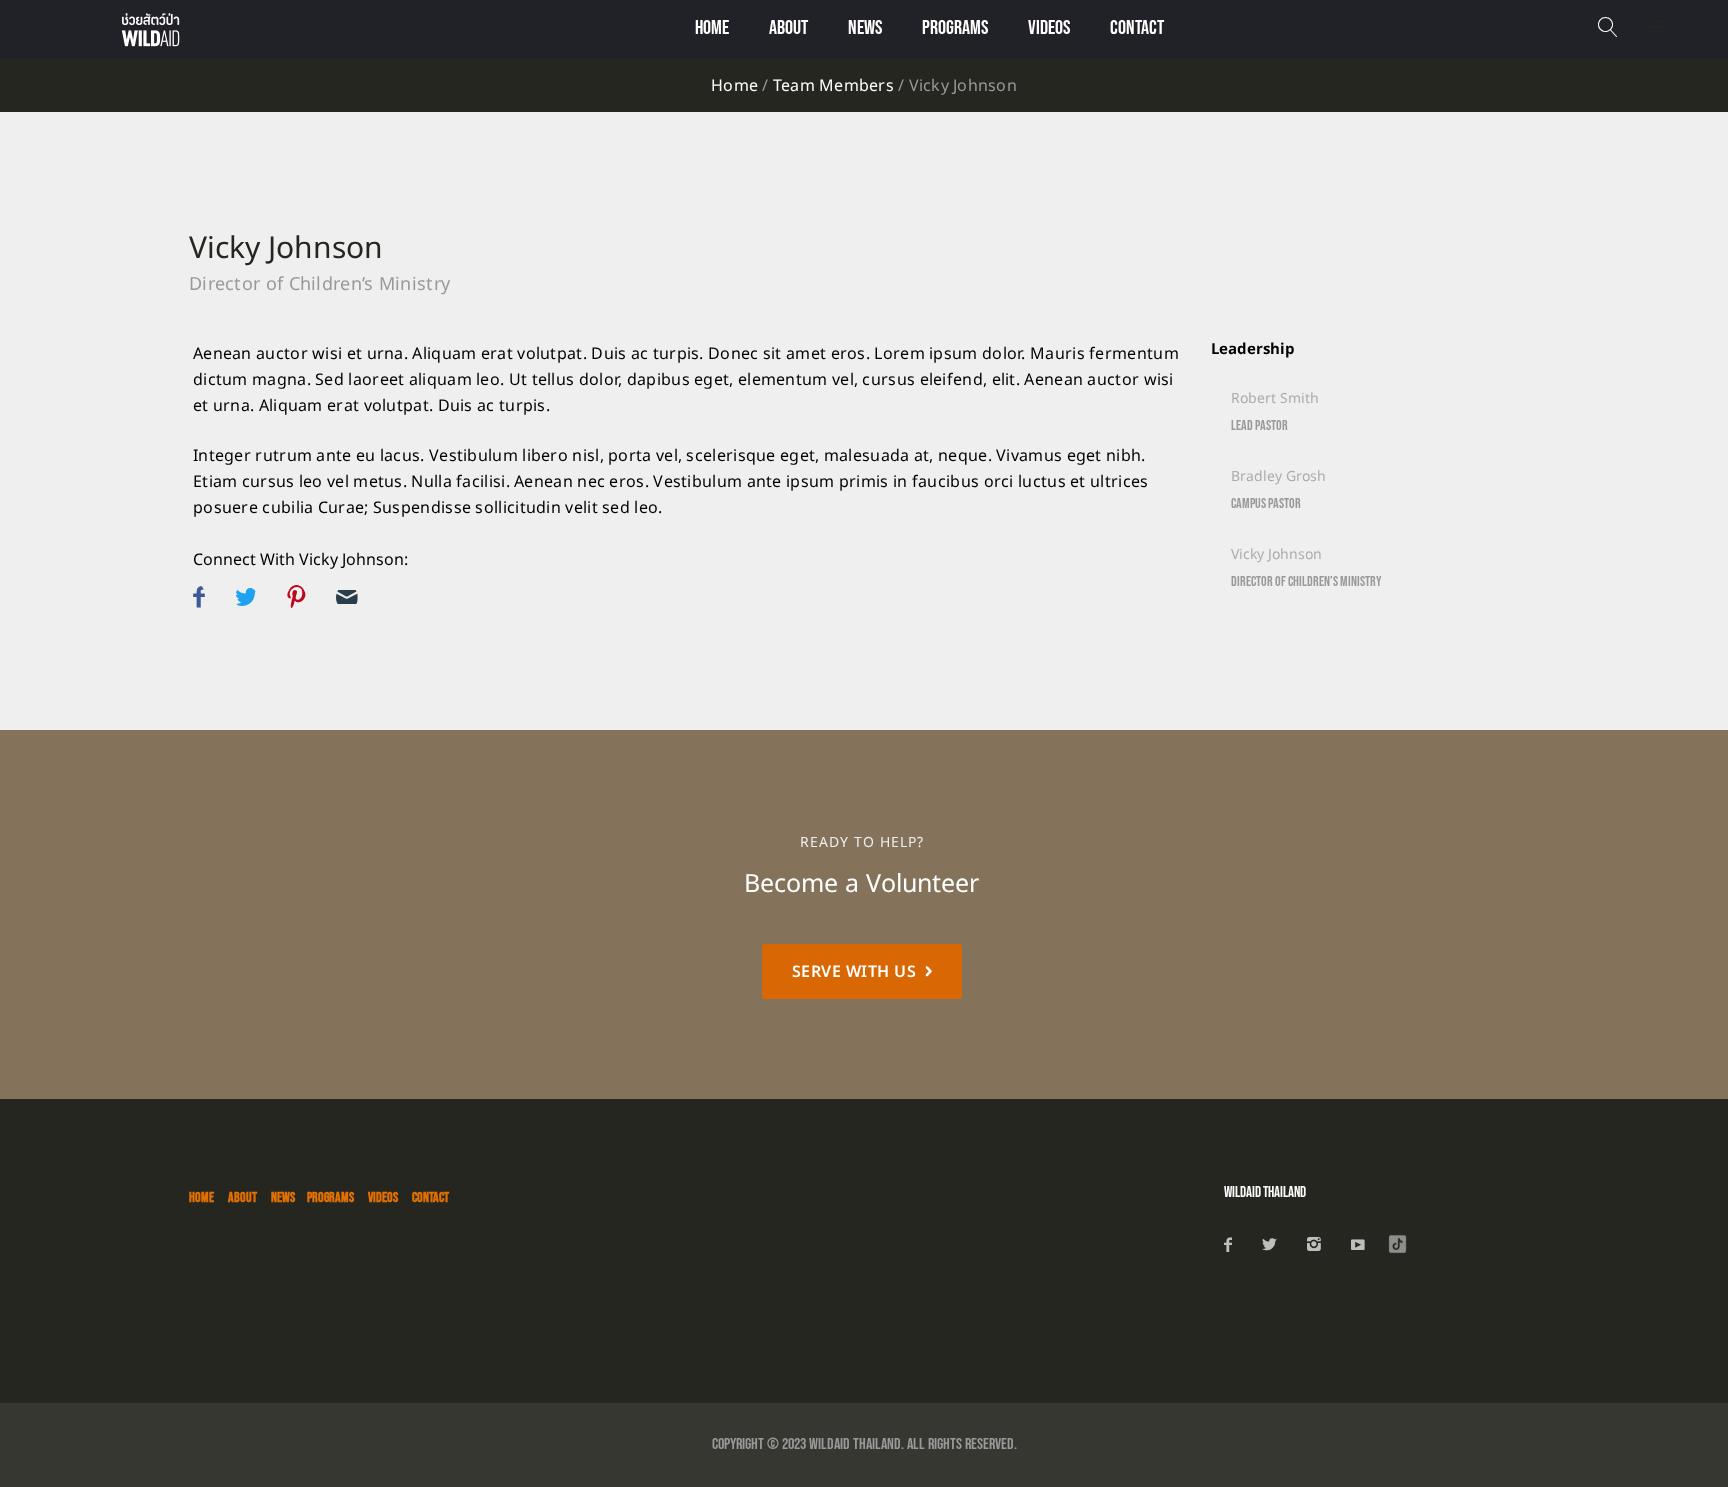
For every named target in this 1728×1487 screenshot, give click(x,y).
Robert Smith (1275, 398)
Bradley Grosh (1278, 476)
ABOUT (242, 1197)
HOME (201, 1197)
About (788, 28)
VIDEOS (1049, 28)
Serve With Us (854, 972)
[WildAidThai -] (185, 29)
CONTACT (1137, 28)
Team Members (833, 86)
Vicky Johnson (286, 249)
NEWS (865, 28)
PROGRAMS (955, 28)
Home (712, 28)
